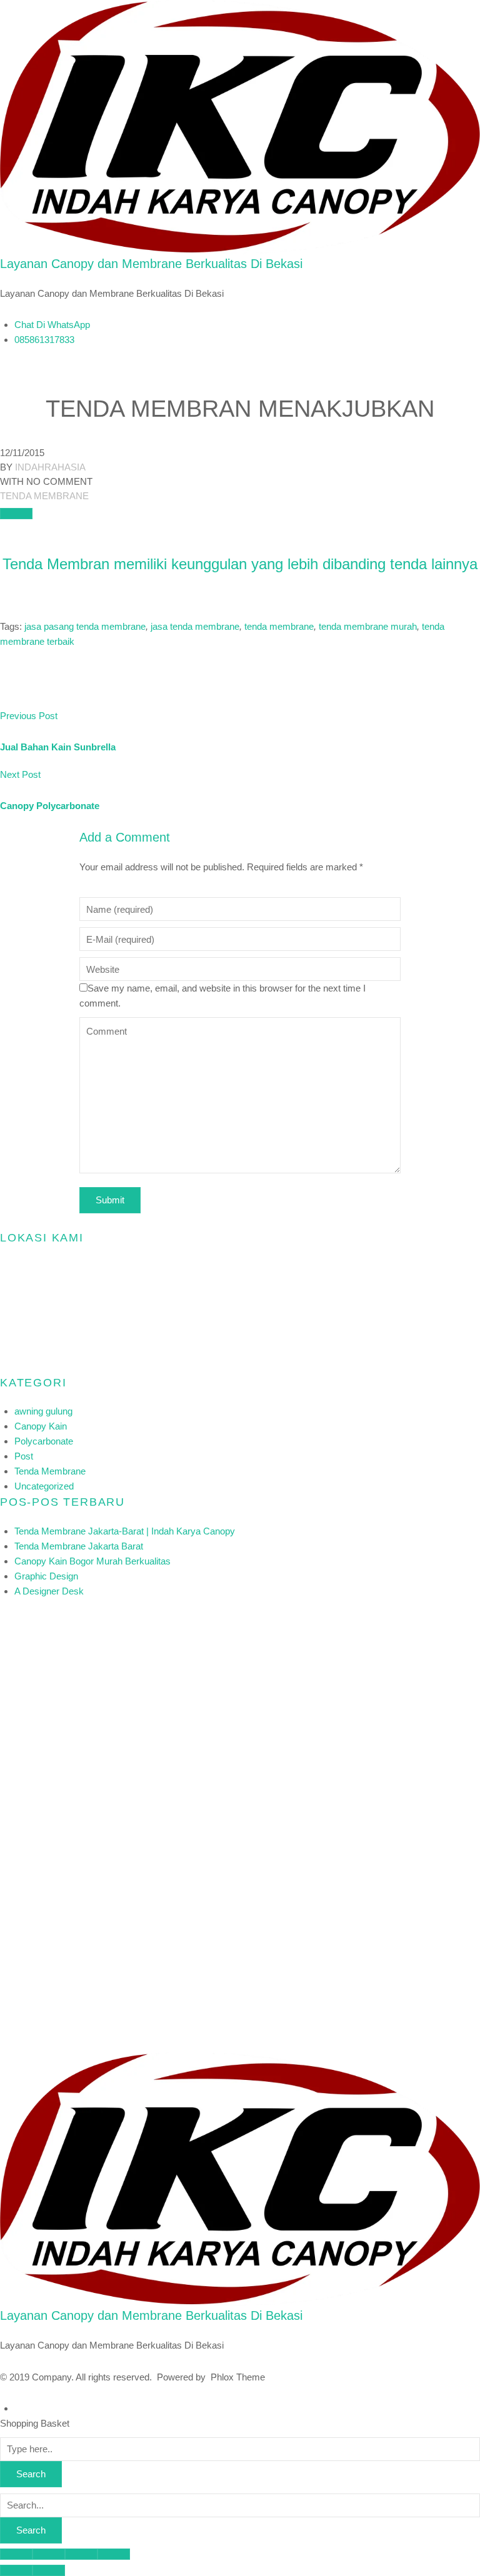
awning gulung (43, 1411)
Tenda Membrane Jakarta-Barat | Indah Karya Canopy (125, 1531)
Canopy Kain (41, 1426)
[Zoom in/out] (114, 2554)
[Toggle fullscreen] (81, 2554)
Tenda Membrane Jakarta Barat (79, 1546)
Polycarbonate (44, 1441)
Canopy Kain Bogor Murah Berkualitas (92, 1561)
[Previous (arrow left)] (16, 2570)
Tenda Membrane (44, 496)
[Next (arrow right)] (49, 2570)
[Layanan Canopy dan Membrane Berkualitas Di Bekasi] (240, 127)
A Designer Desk (49, 1591)
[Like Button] (16, 514)
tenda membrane (279, 626)
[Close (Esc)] (16, 2554)
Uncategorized (44, 1486)
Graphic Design (46, 1576)
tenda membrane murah (368, 626)
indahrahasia (50, 467)
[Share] (49, 2554)
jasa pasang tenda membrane (85, 626)
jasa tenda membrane (195, 626)
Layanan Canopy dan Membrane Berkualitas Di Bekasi (151, 264)
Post (24, 1456)
